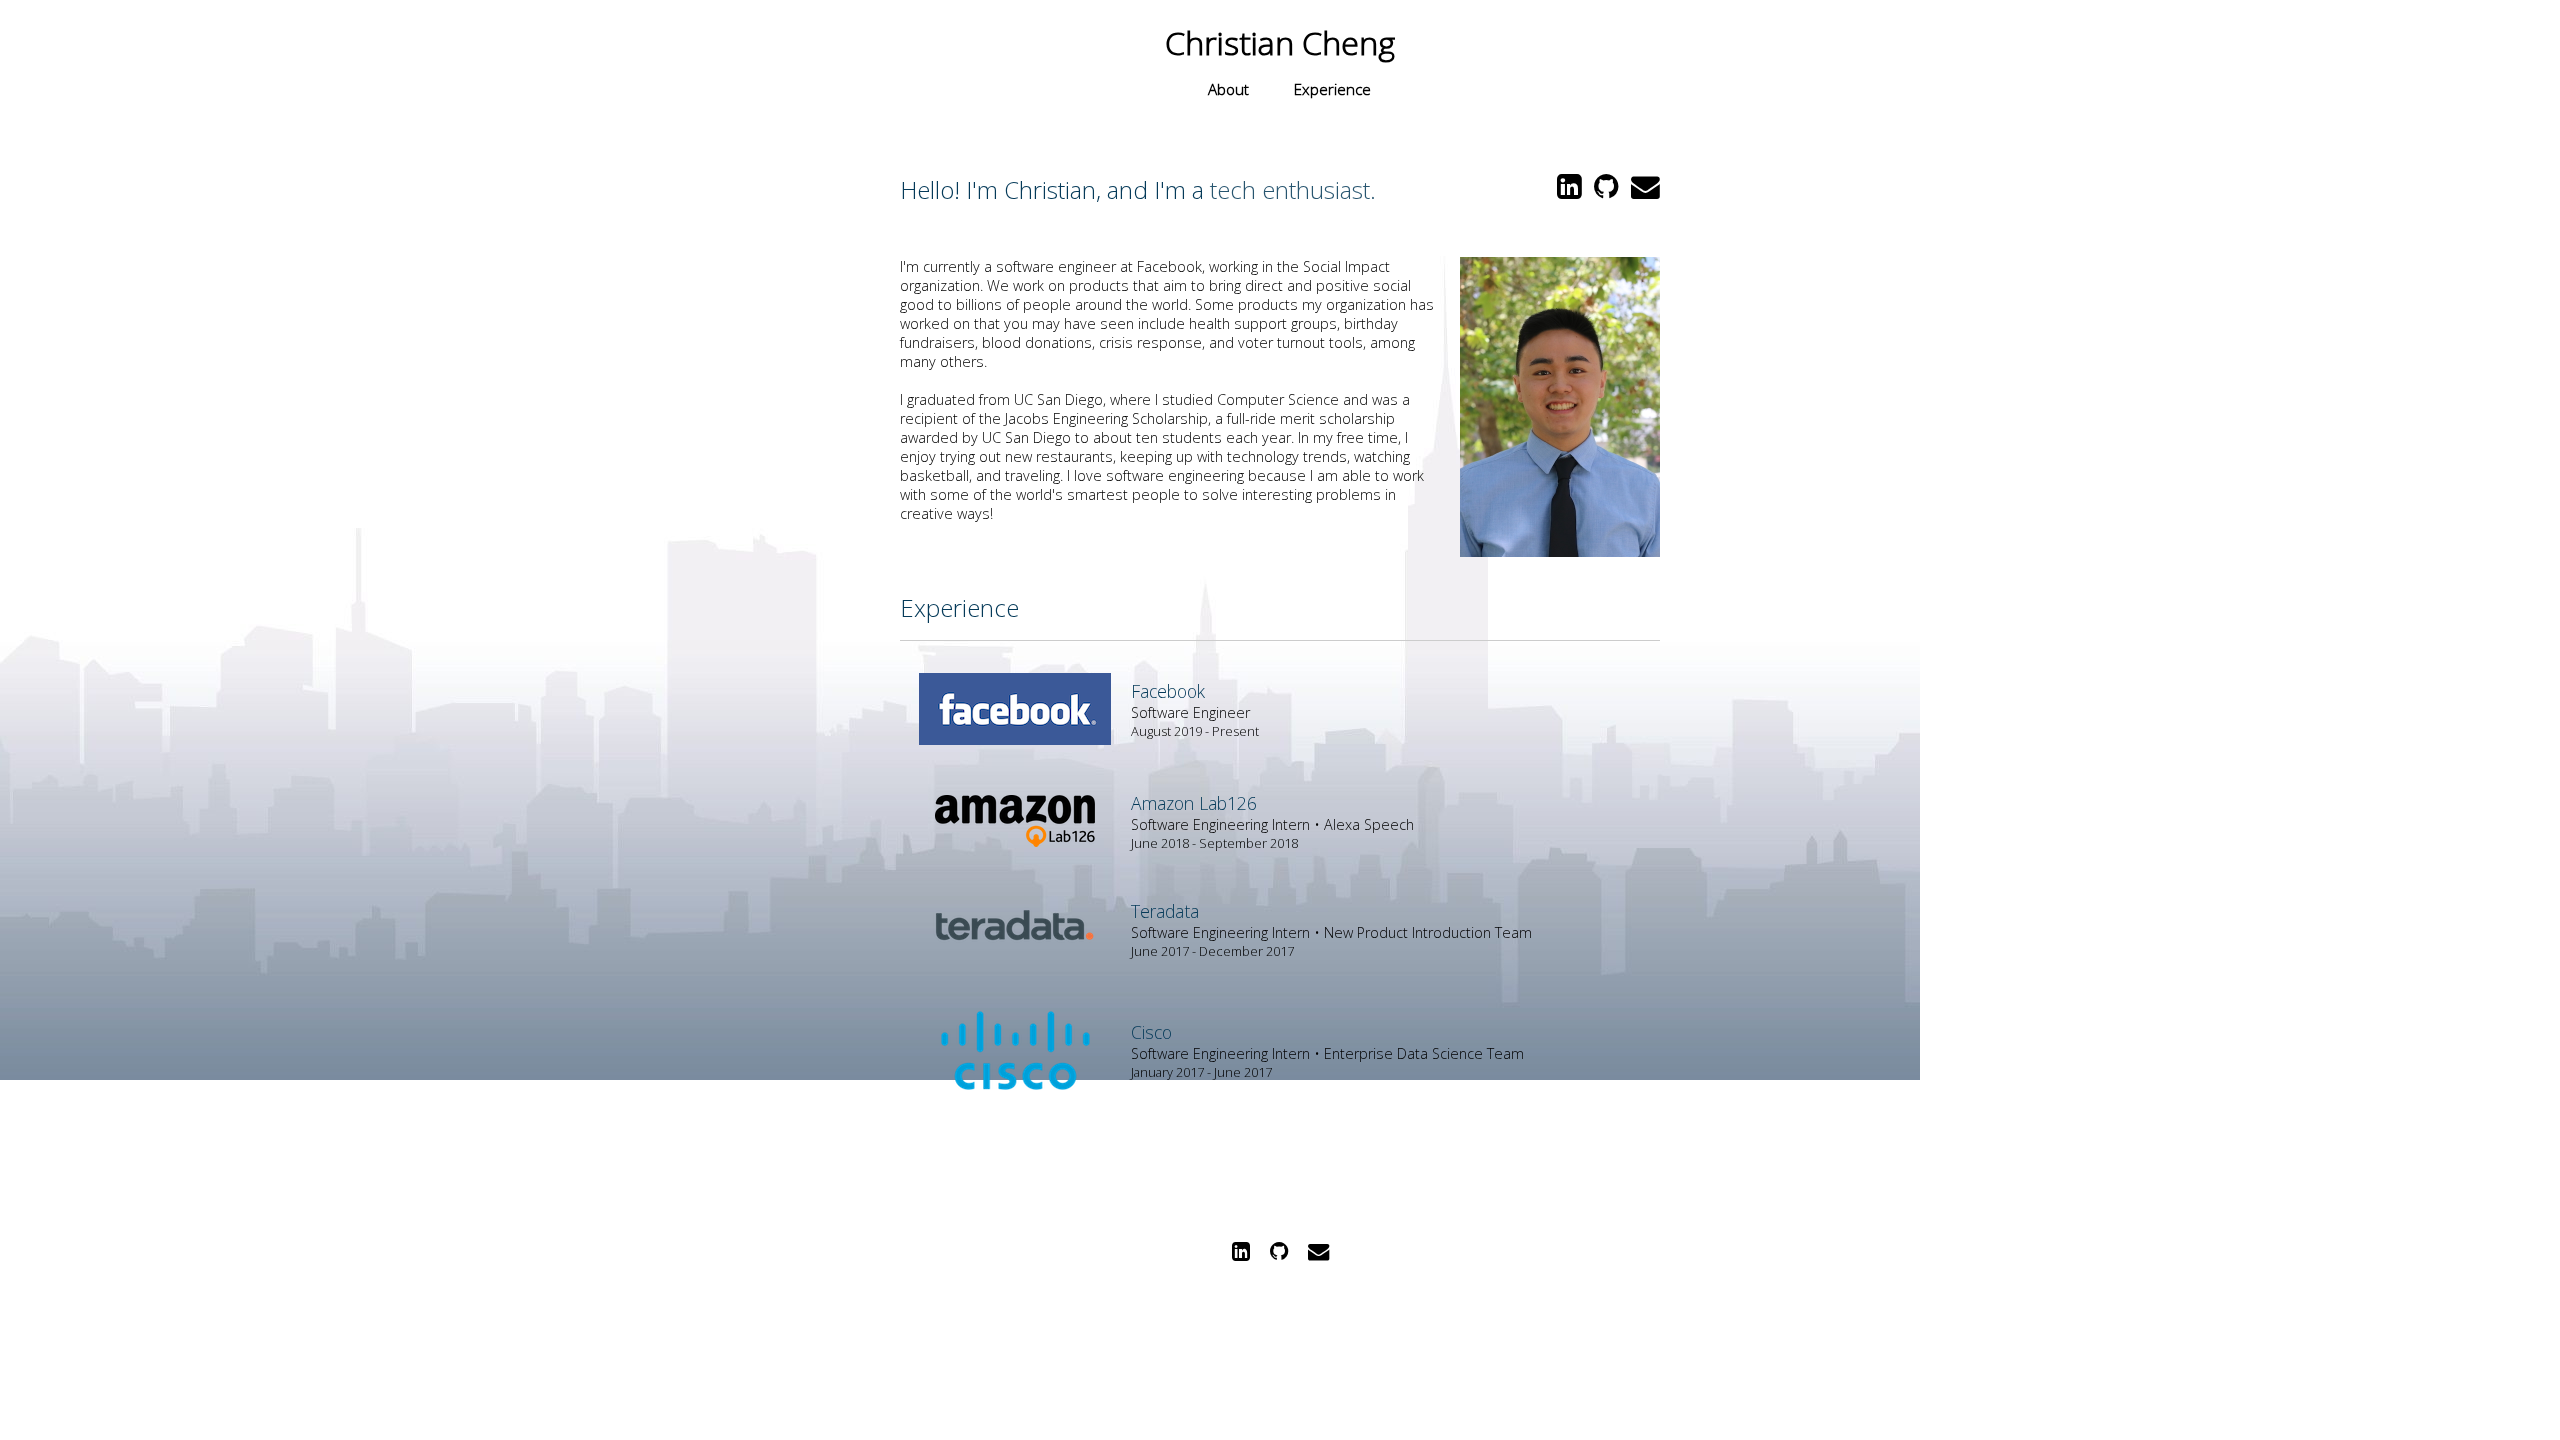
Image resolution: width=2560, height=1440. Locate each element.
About (1228, 89)
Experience (1332, 89)
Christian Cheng (1280, 42)
